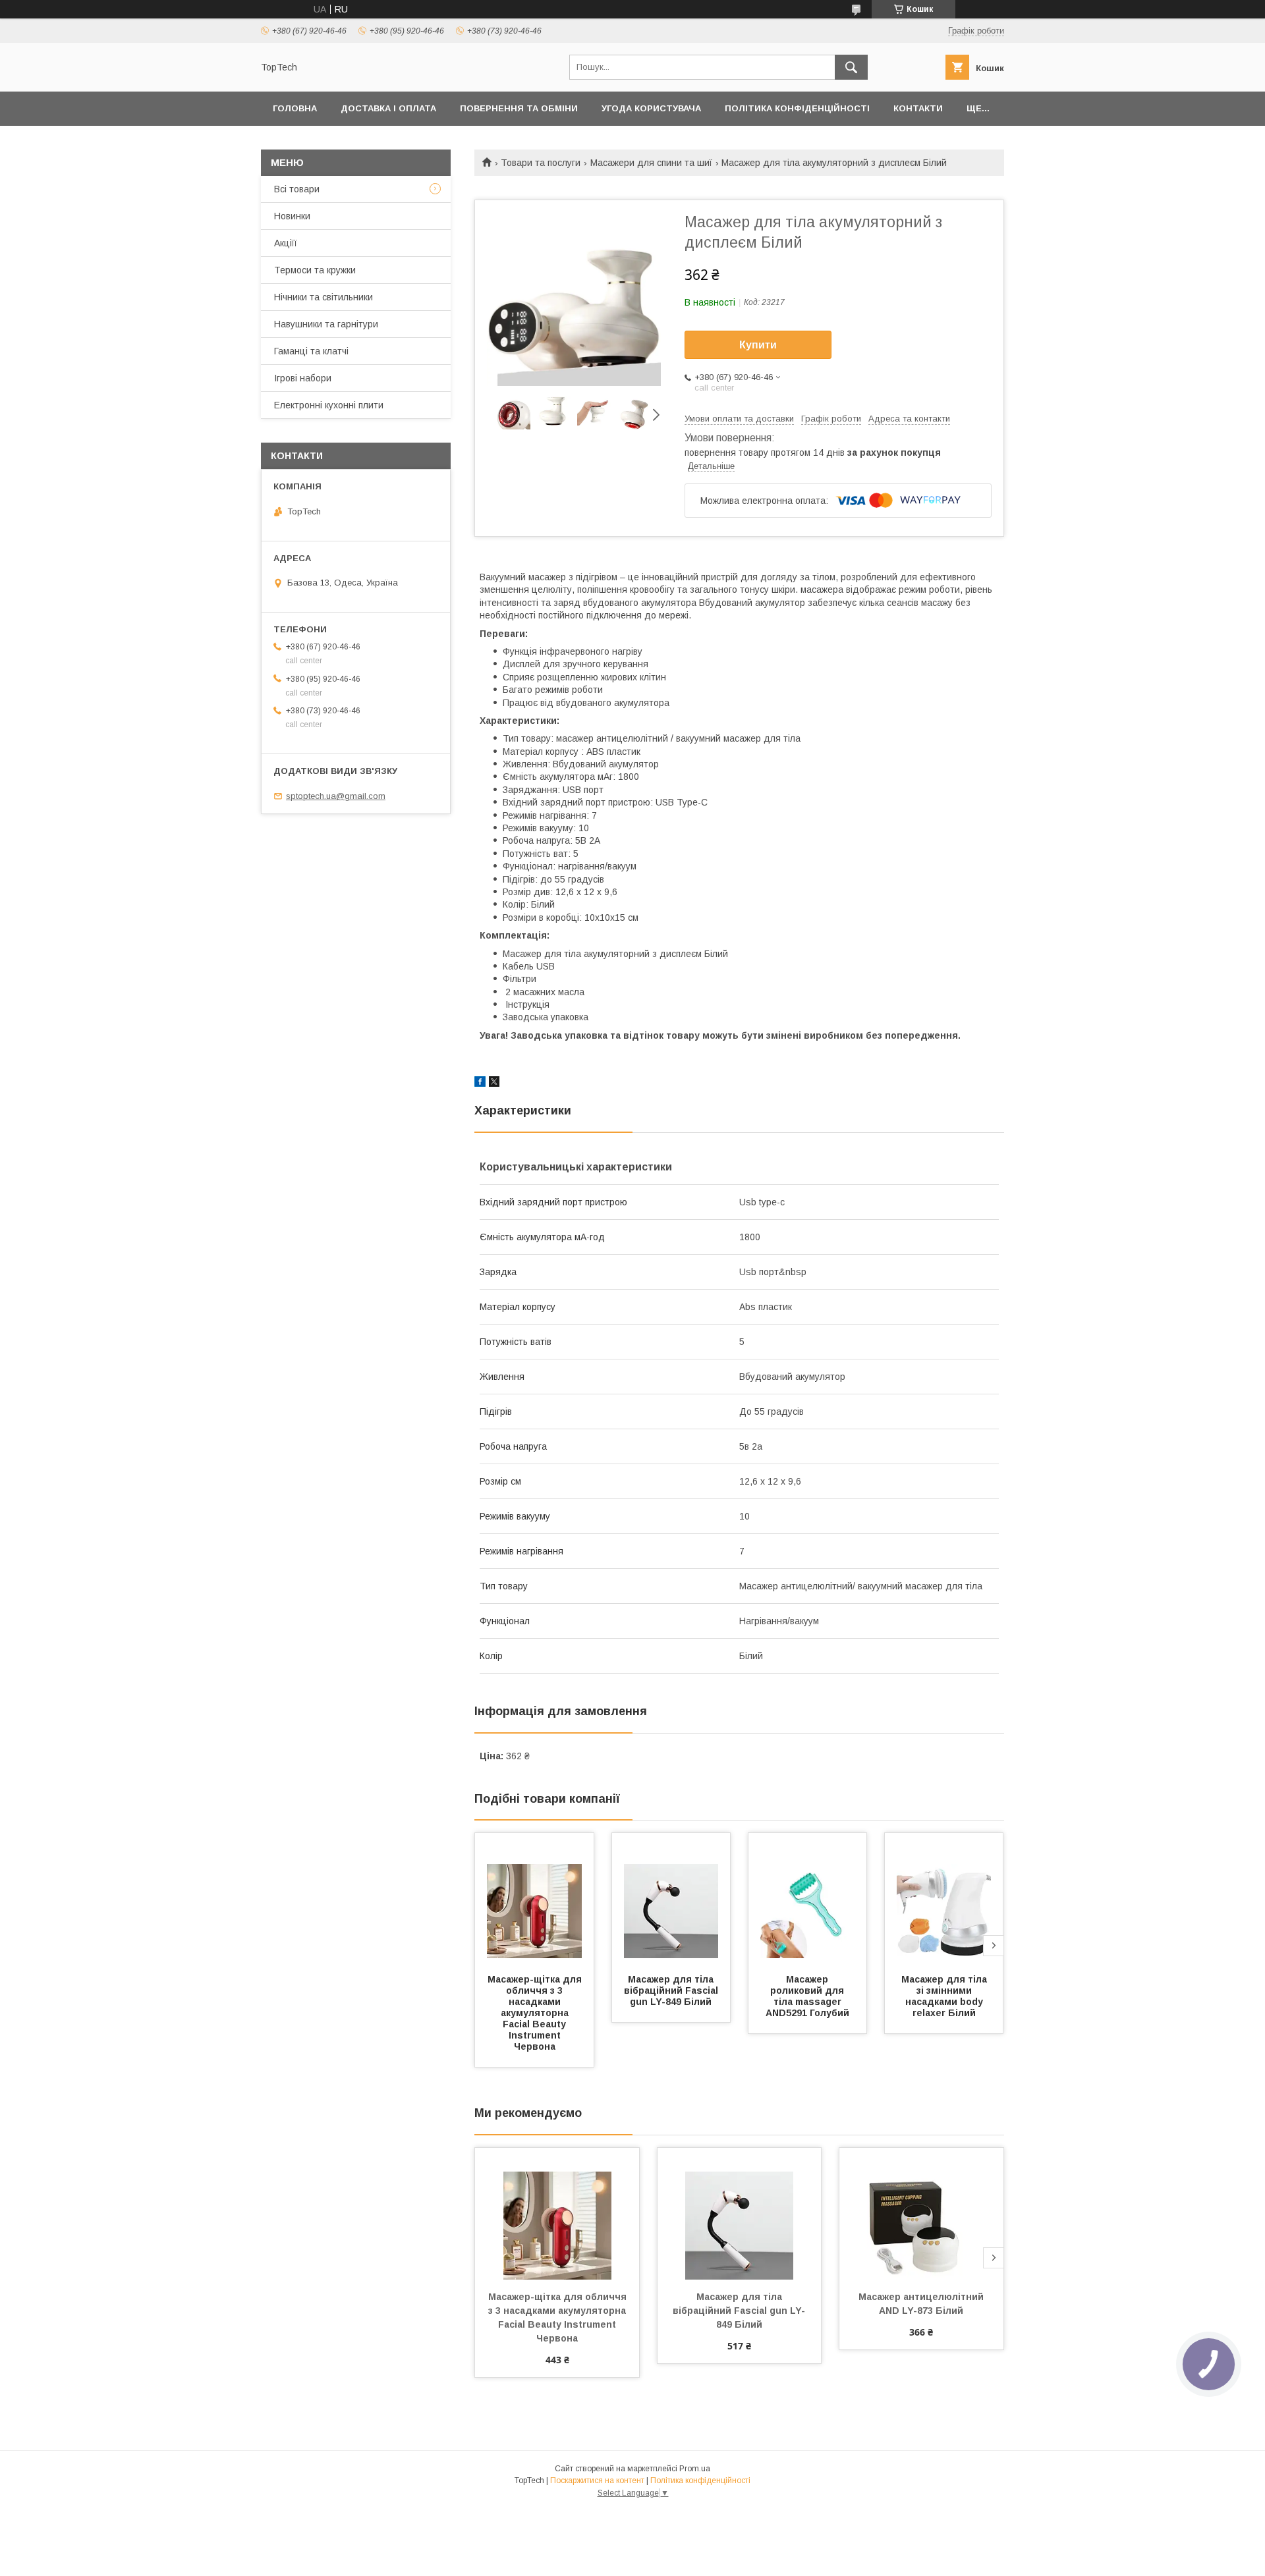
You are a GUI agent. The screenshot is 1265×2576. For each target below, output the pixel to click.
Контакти (918, 108)
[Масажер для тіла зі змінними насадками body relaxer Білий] (944, 1899)
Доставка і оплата (388, 108)
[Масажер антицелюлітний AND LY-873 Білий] (921, 2214)
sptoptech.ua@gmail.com (336, 796)
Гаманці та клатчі (311, 351)
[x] (494, 1083)
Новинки (292, 216)
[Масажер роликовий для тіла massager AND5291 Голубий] (808, 1899)
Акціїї (286, 243)
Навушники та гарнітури (326, 324)
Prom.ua (695, 2469)
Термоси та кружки (315, 270)
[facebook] (480, 1083)
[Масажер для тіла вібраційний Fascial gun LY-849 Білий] (671, 1899)
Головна (295, 108)
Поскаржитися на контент (597, 2480)
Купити (758, 345)
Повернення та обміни (519, 108)
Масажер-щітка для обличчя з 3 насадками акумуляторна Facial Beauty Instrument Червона (536, 2013)
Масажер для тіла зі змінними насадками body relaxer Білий (945, 1996)
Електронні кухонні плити (329, 405)
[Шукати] (851, 67)
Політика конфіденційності (797, 108)
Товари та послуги (541, 163)
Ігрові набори (303, 378)
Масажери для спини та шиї (651, 163)
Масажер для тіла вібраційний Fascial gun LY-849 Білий (672, 1990)
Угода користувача (651, 108)
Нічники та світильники (323, 297)
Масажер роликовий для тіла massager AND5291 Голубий (807, 1996)
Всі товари (297, 189)
